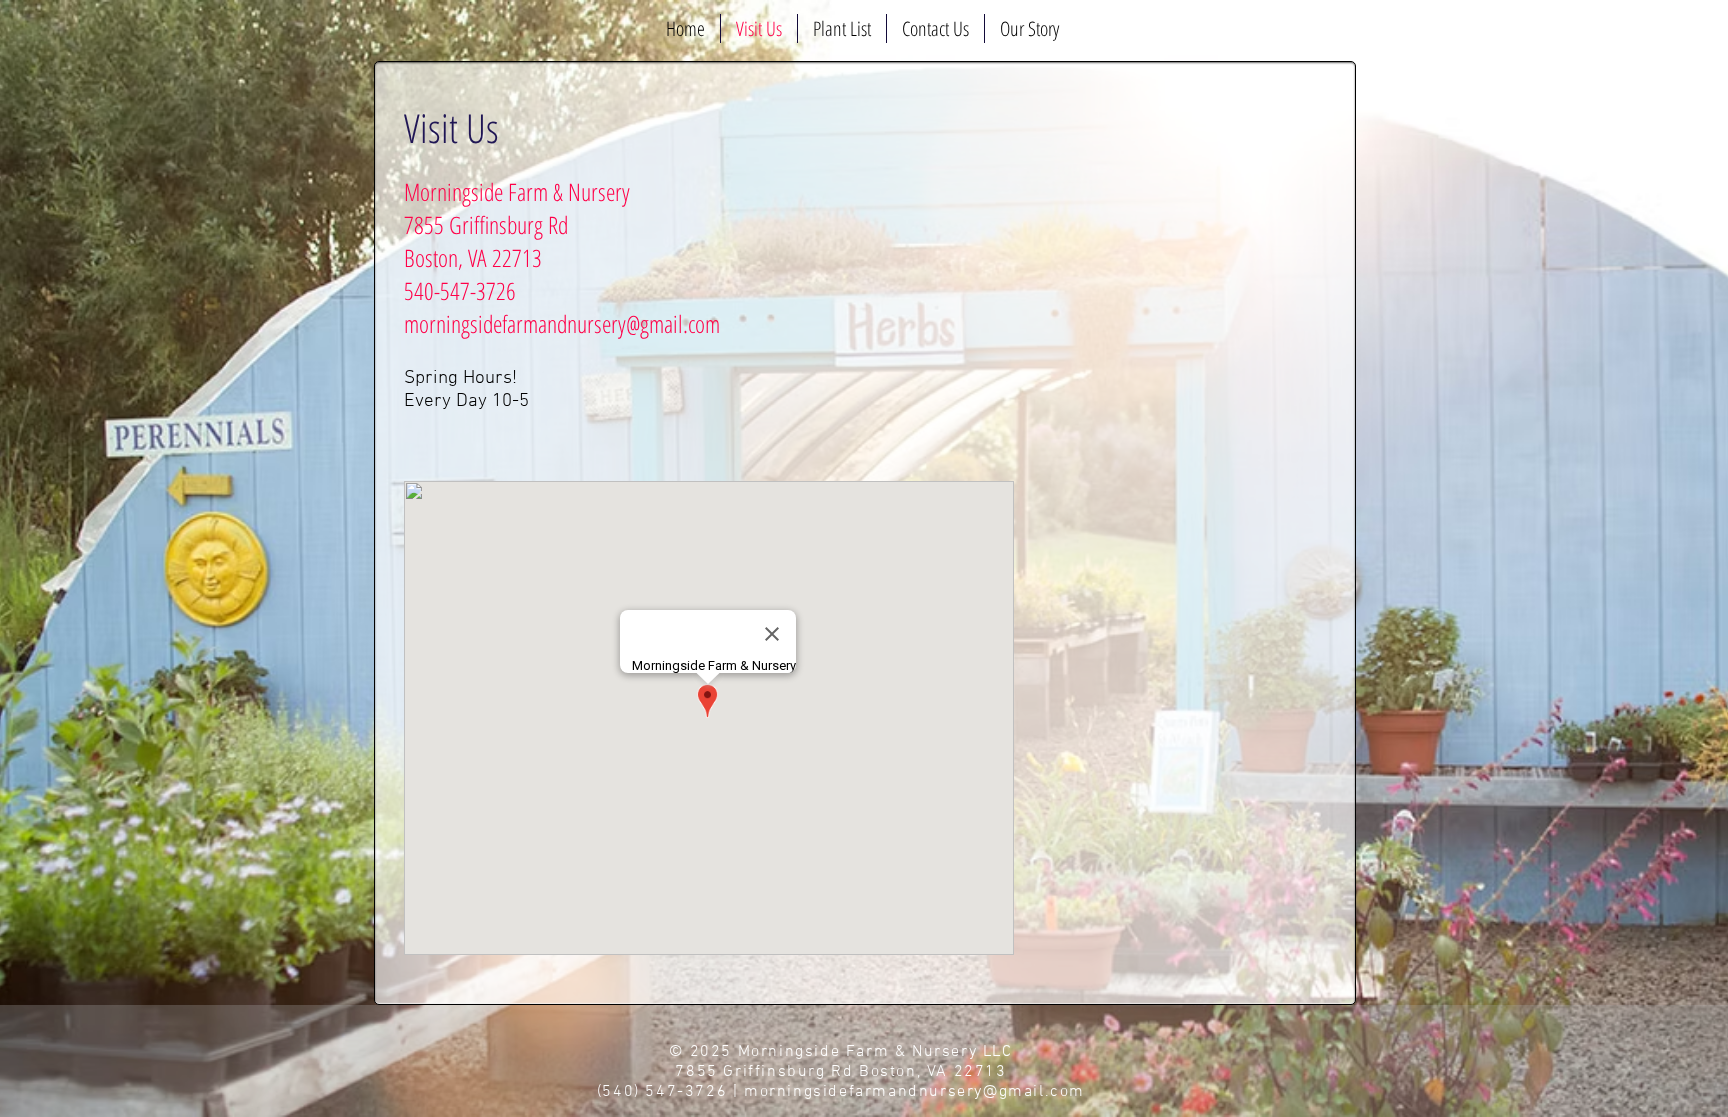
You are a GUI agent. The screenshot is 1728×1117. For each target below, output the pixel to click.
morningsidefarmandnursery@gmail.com (562, 323)
